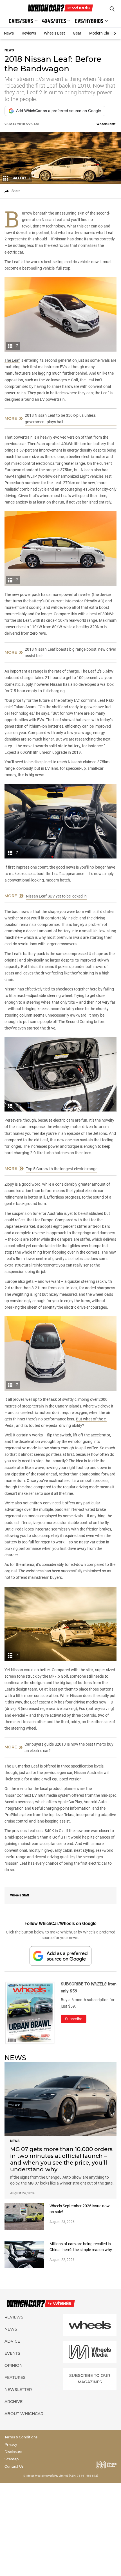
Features (15, 2377)
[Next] (115, 33)
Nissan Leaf (52, 220)
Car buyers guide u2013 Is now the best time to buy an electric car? (69, 1747)
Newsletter (18, 2390)
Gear (77, 33)
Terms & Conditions (21, 2437)
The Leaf (12, 360)
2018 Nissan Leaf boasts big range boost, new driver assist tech (70, 652)
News (9, 33)
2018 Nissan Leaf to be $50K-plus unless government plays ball (60, 419)
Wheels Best (54, 33)
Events (12, 2353)
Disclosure (13, 2452)
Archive (14, 2402)
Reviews (29, 33)
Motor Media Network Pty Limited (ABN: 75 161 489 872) (62, 2476)
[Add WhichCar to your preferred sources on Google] (60, 1956)
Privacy (11, 2444)
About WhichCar (24, 2414)
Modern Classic (103, 33)
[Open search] (112, 9)
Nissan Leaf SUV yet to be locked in (56, 896)
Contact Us (14, 2466)
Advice (12, 2341)
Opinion (14, 2365)
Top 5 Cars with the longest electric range (62, 1169)
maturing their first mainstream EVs (36, 367)
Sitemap (12, 2459)
